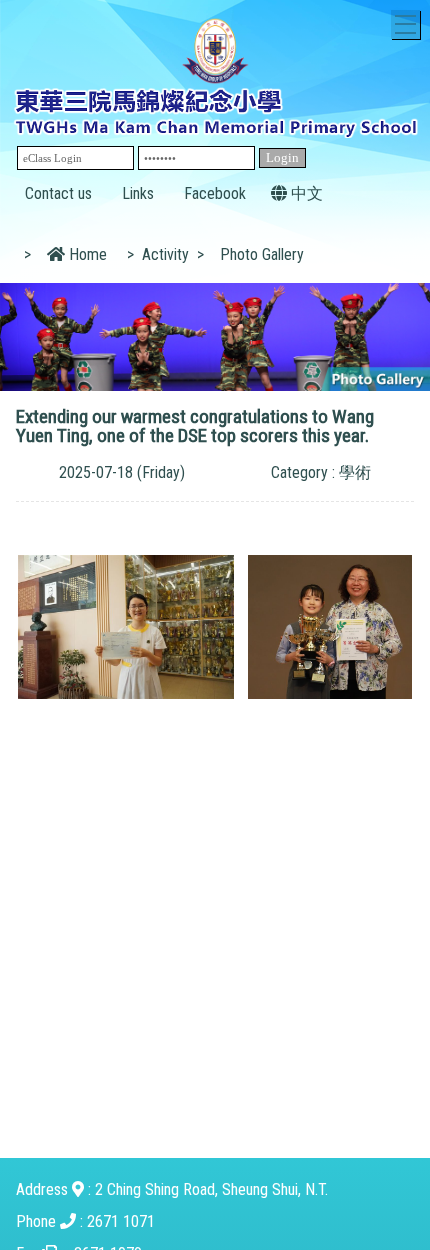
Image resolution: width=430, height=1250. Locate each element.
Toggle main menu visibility (405, 24)
